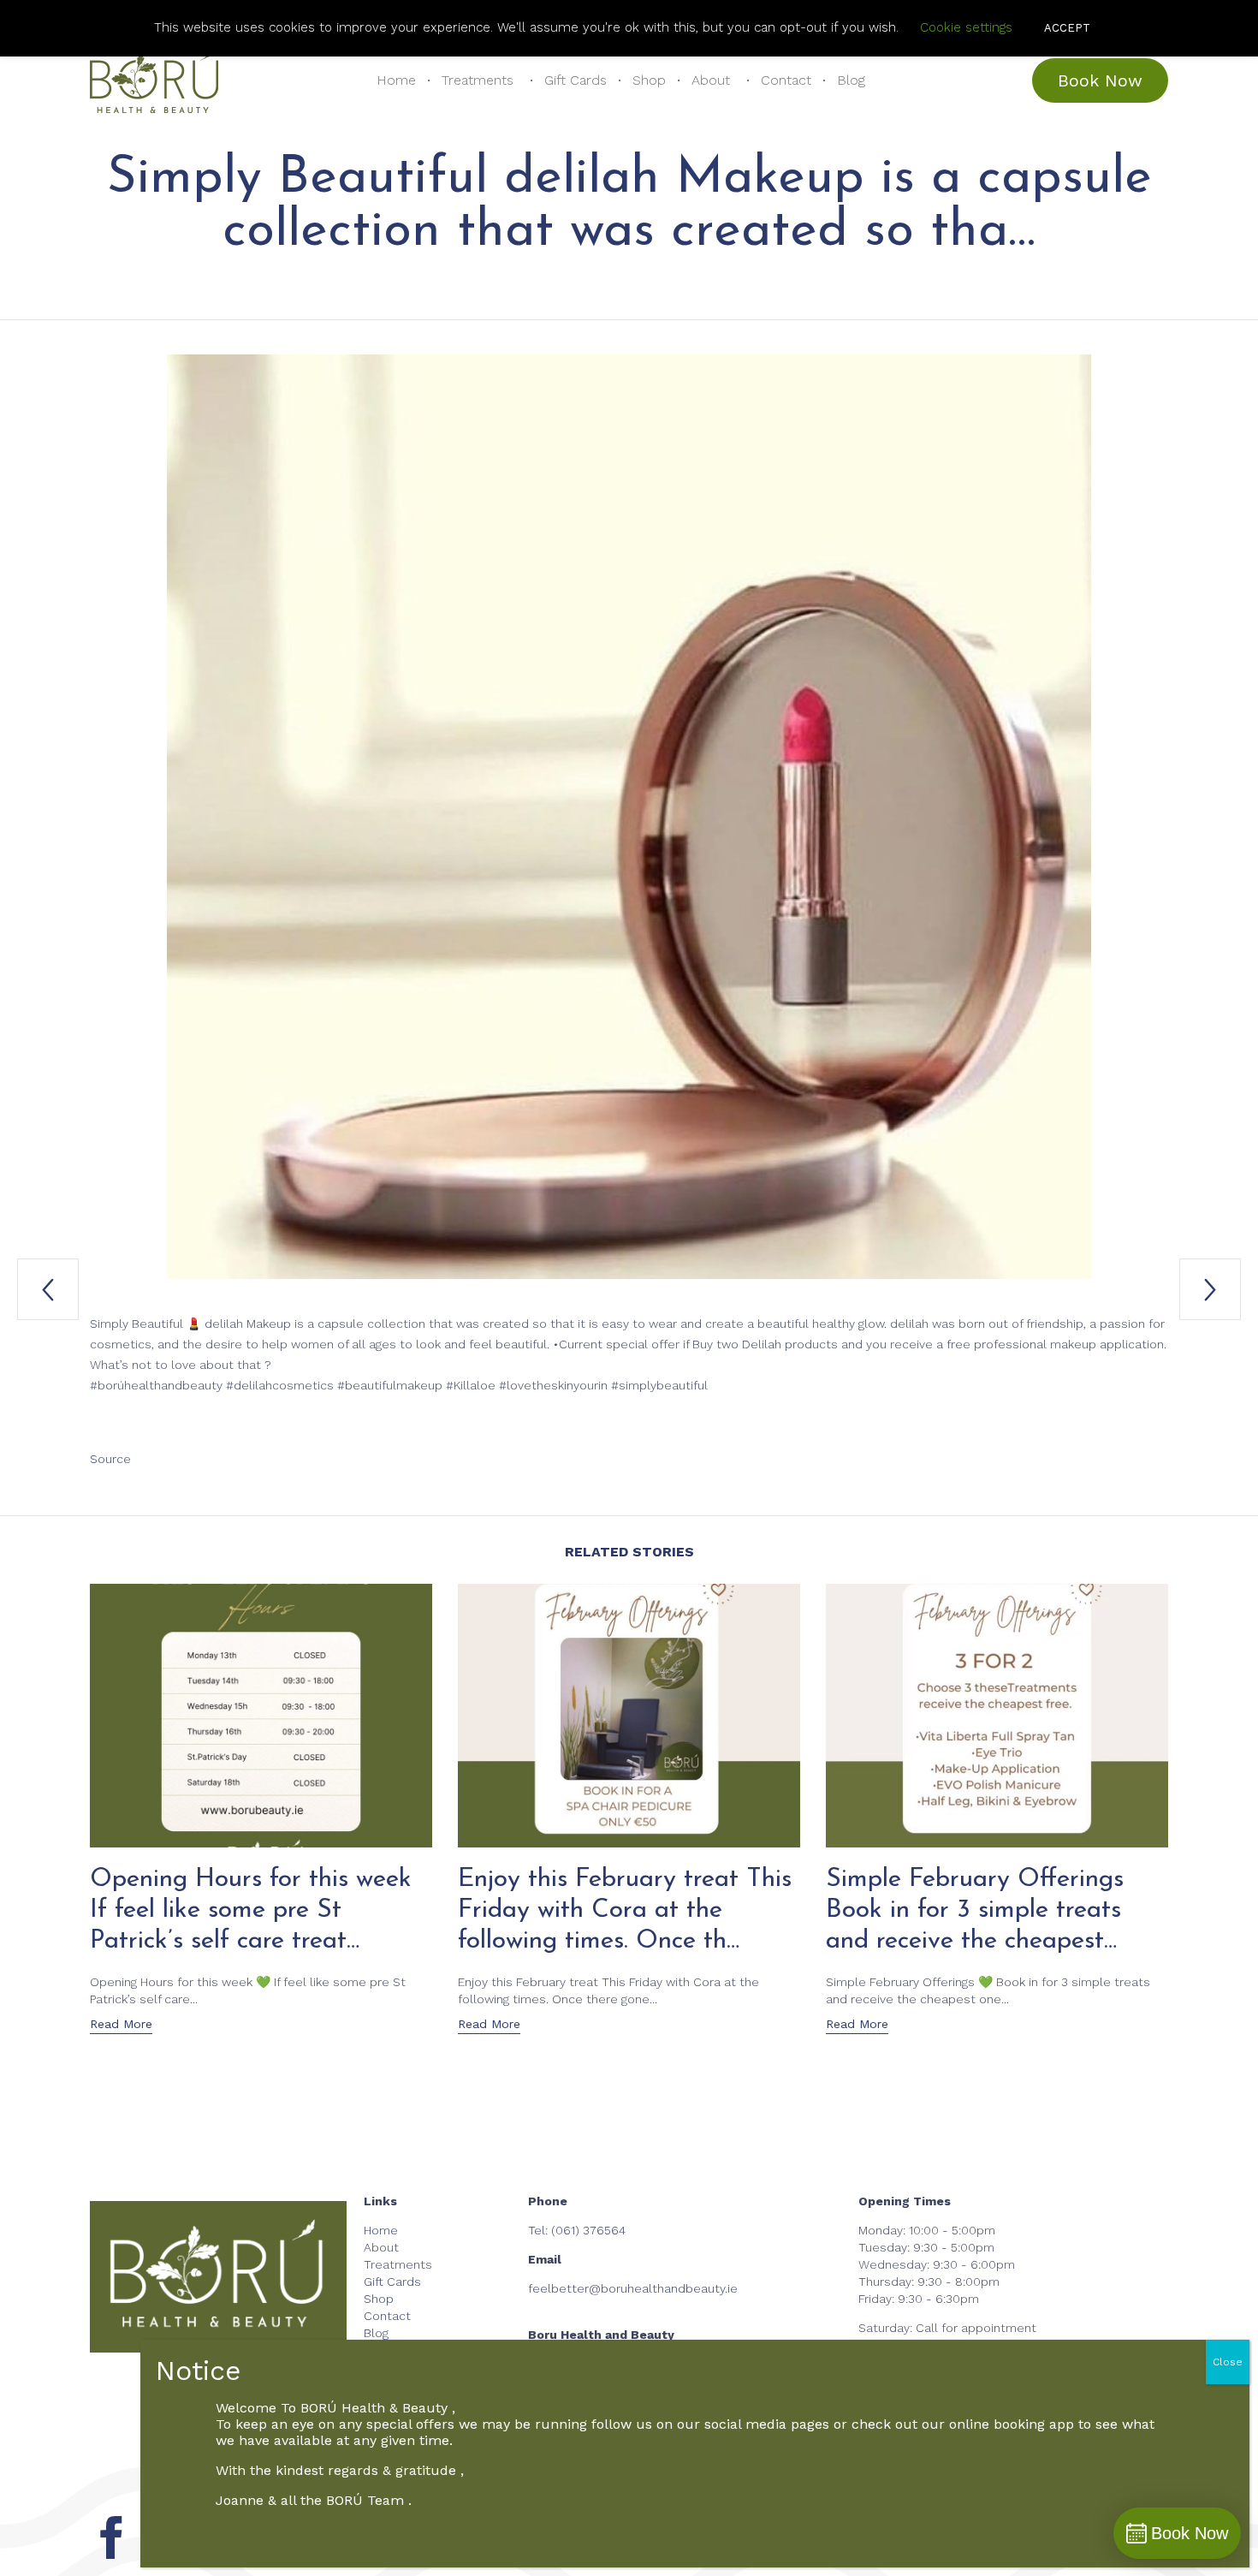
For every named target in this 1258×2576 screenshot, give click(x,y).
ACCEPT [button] (1067, 28)
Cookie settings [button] (966, 27)
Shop (649, 80)
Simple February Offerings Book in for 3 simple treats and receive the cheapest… (975, 1910)
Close (1228, 2362)
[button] (1100, 80)
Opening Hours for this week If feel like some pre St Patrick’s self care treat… (251, 1910)
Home (396, 80)
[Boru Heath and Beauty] (154, 80)
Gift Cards (576, 80)
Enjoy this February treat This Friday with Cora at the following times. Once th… (625, 1910)
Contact (786, 80)
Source (110, 1459)
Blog (851, 80)
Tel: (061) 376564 (577, 2230)
